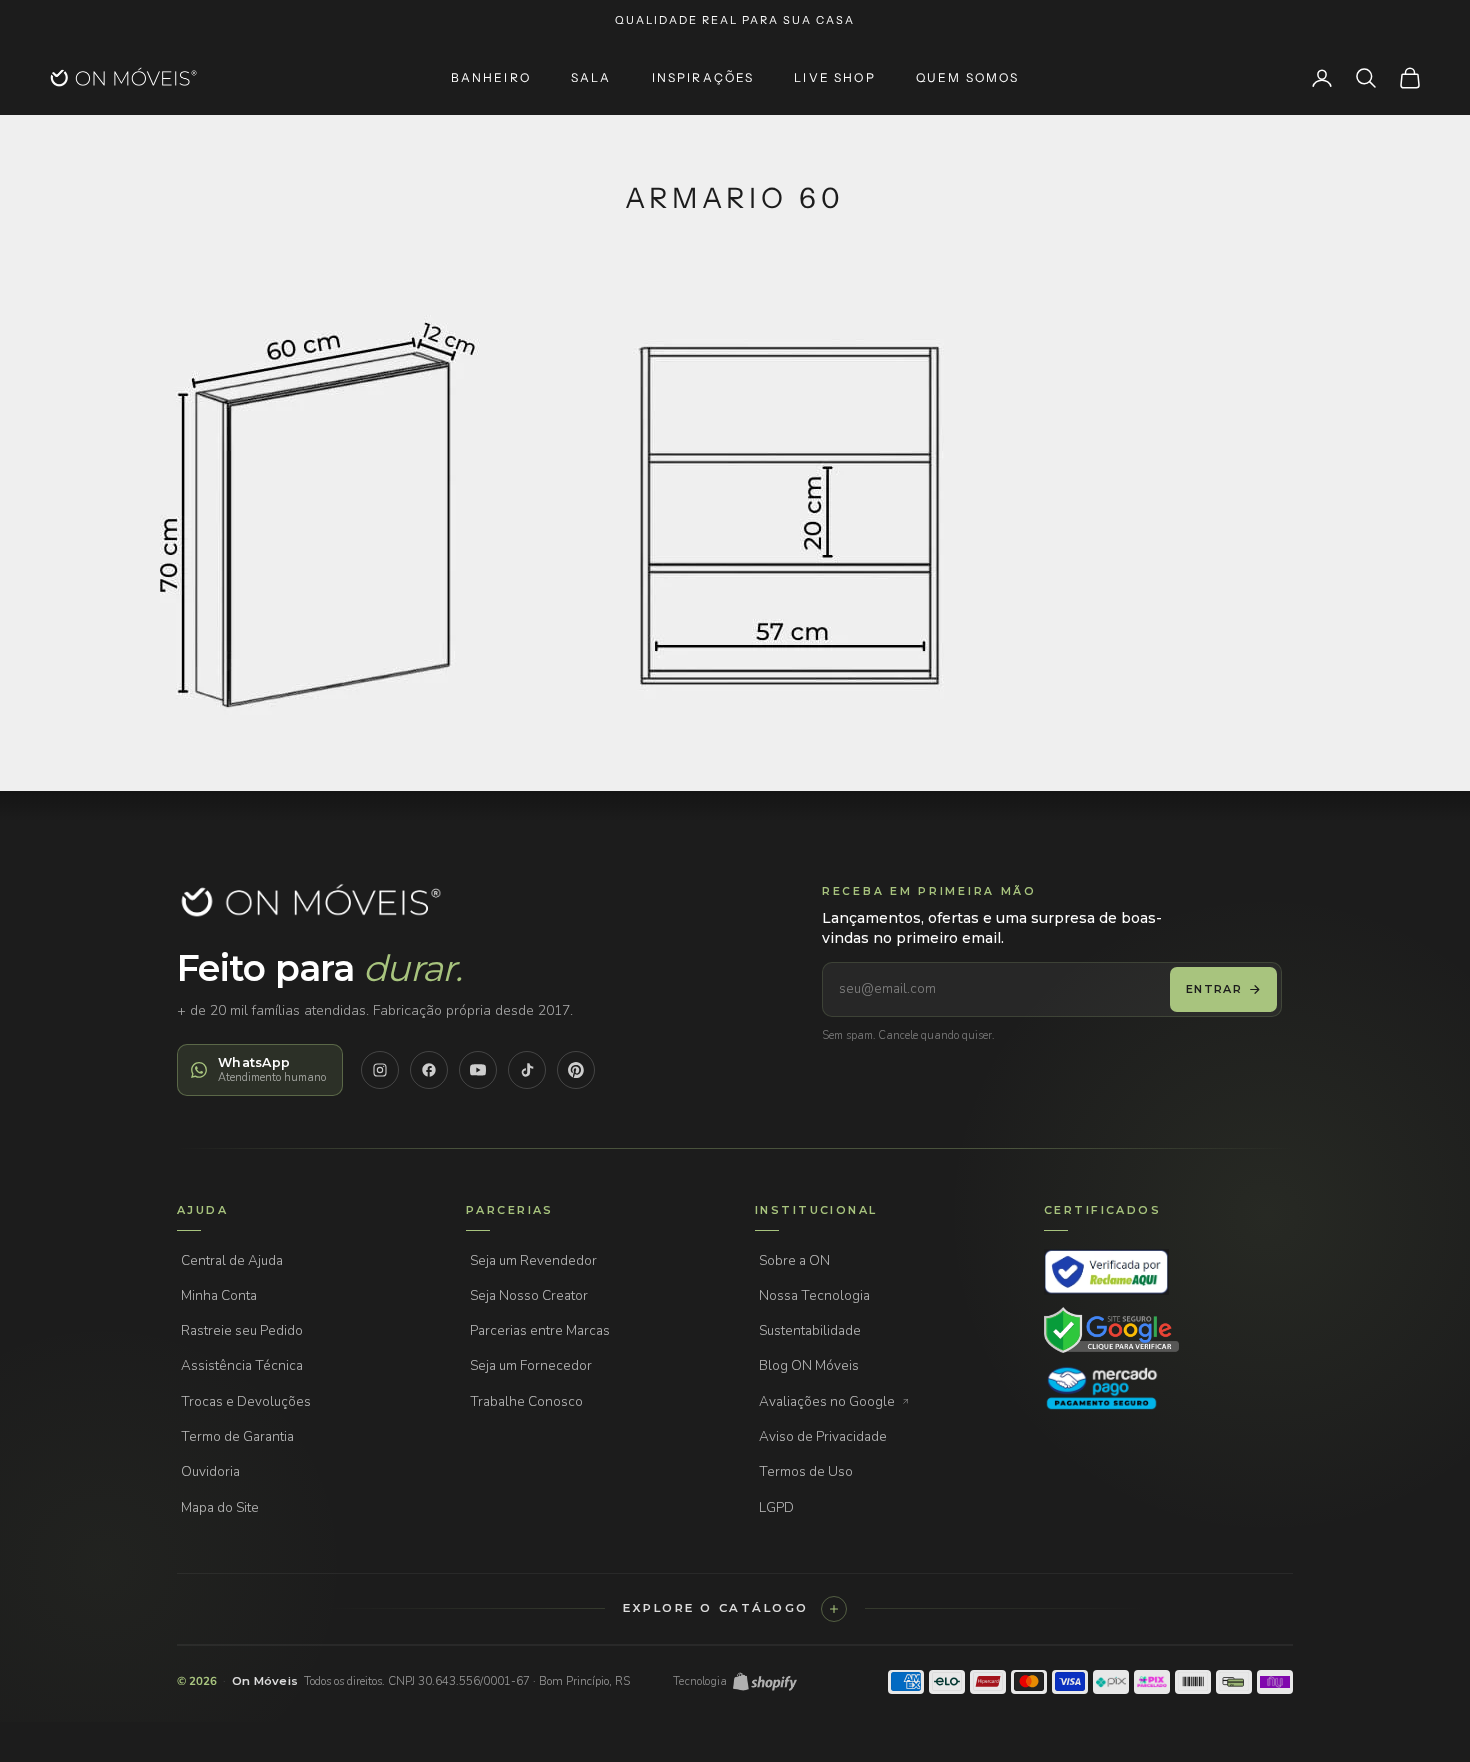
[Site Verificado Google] (1111, 1330)
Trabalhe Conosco (526, 1401)
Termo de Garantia (237, 1436)
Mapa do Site (220, 1507)
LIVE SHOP (834, 78)
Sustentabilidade (810, 1330)
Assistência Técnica (242, 1365)
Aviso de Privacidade (823, 1436)
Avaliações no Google (827, 1401)
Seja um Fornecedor (531, 1365)
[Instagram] (380, 1070)
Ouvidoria (210, 1471)
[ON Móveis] (310, 901)
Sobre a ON (794, 1260)
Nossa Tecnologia (814, 1295)
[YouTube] (478, 1070)
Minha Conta (219, 1295)
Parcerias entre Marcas (540, 1330)
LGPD (776, 1507)
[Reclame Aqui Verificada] (1106, 1272)
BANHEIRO (491, 78)
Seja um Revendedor (533, 1260)
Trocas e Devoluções (246, 1401)
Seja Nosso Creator (529, 1295)
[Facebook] (429, 1070)
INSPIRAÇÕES (703, 78)
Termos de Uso (806, 1471)
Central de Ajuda (232, 1260)
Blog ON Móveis (809, 1365)
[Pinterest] (576, 1070)
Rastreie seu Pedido (242, 1330)
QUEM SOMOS (968, 78)
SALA (591, 78)
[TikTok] (527, 1070)
